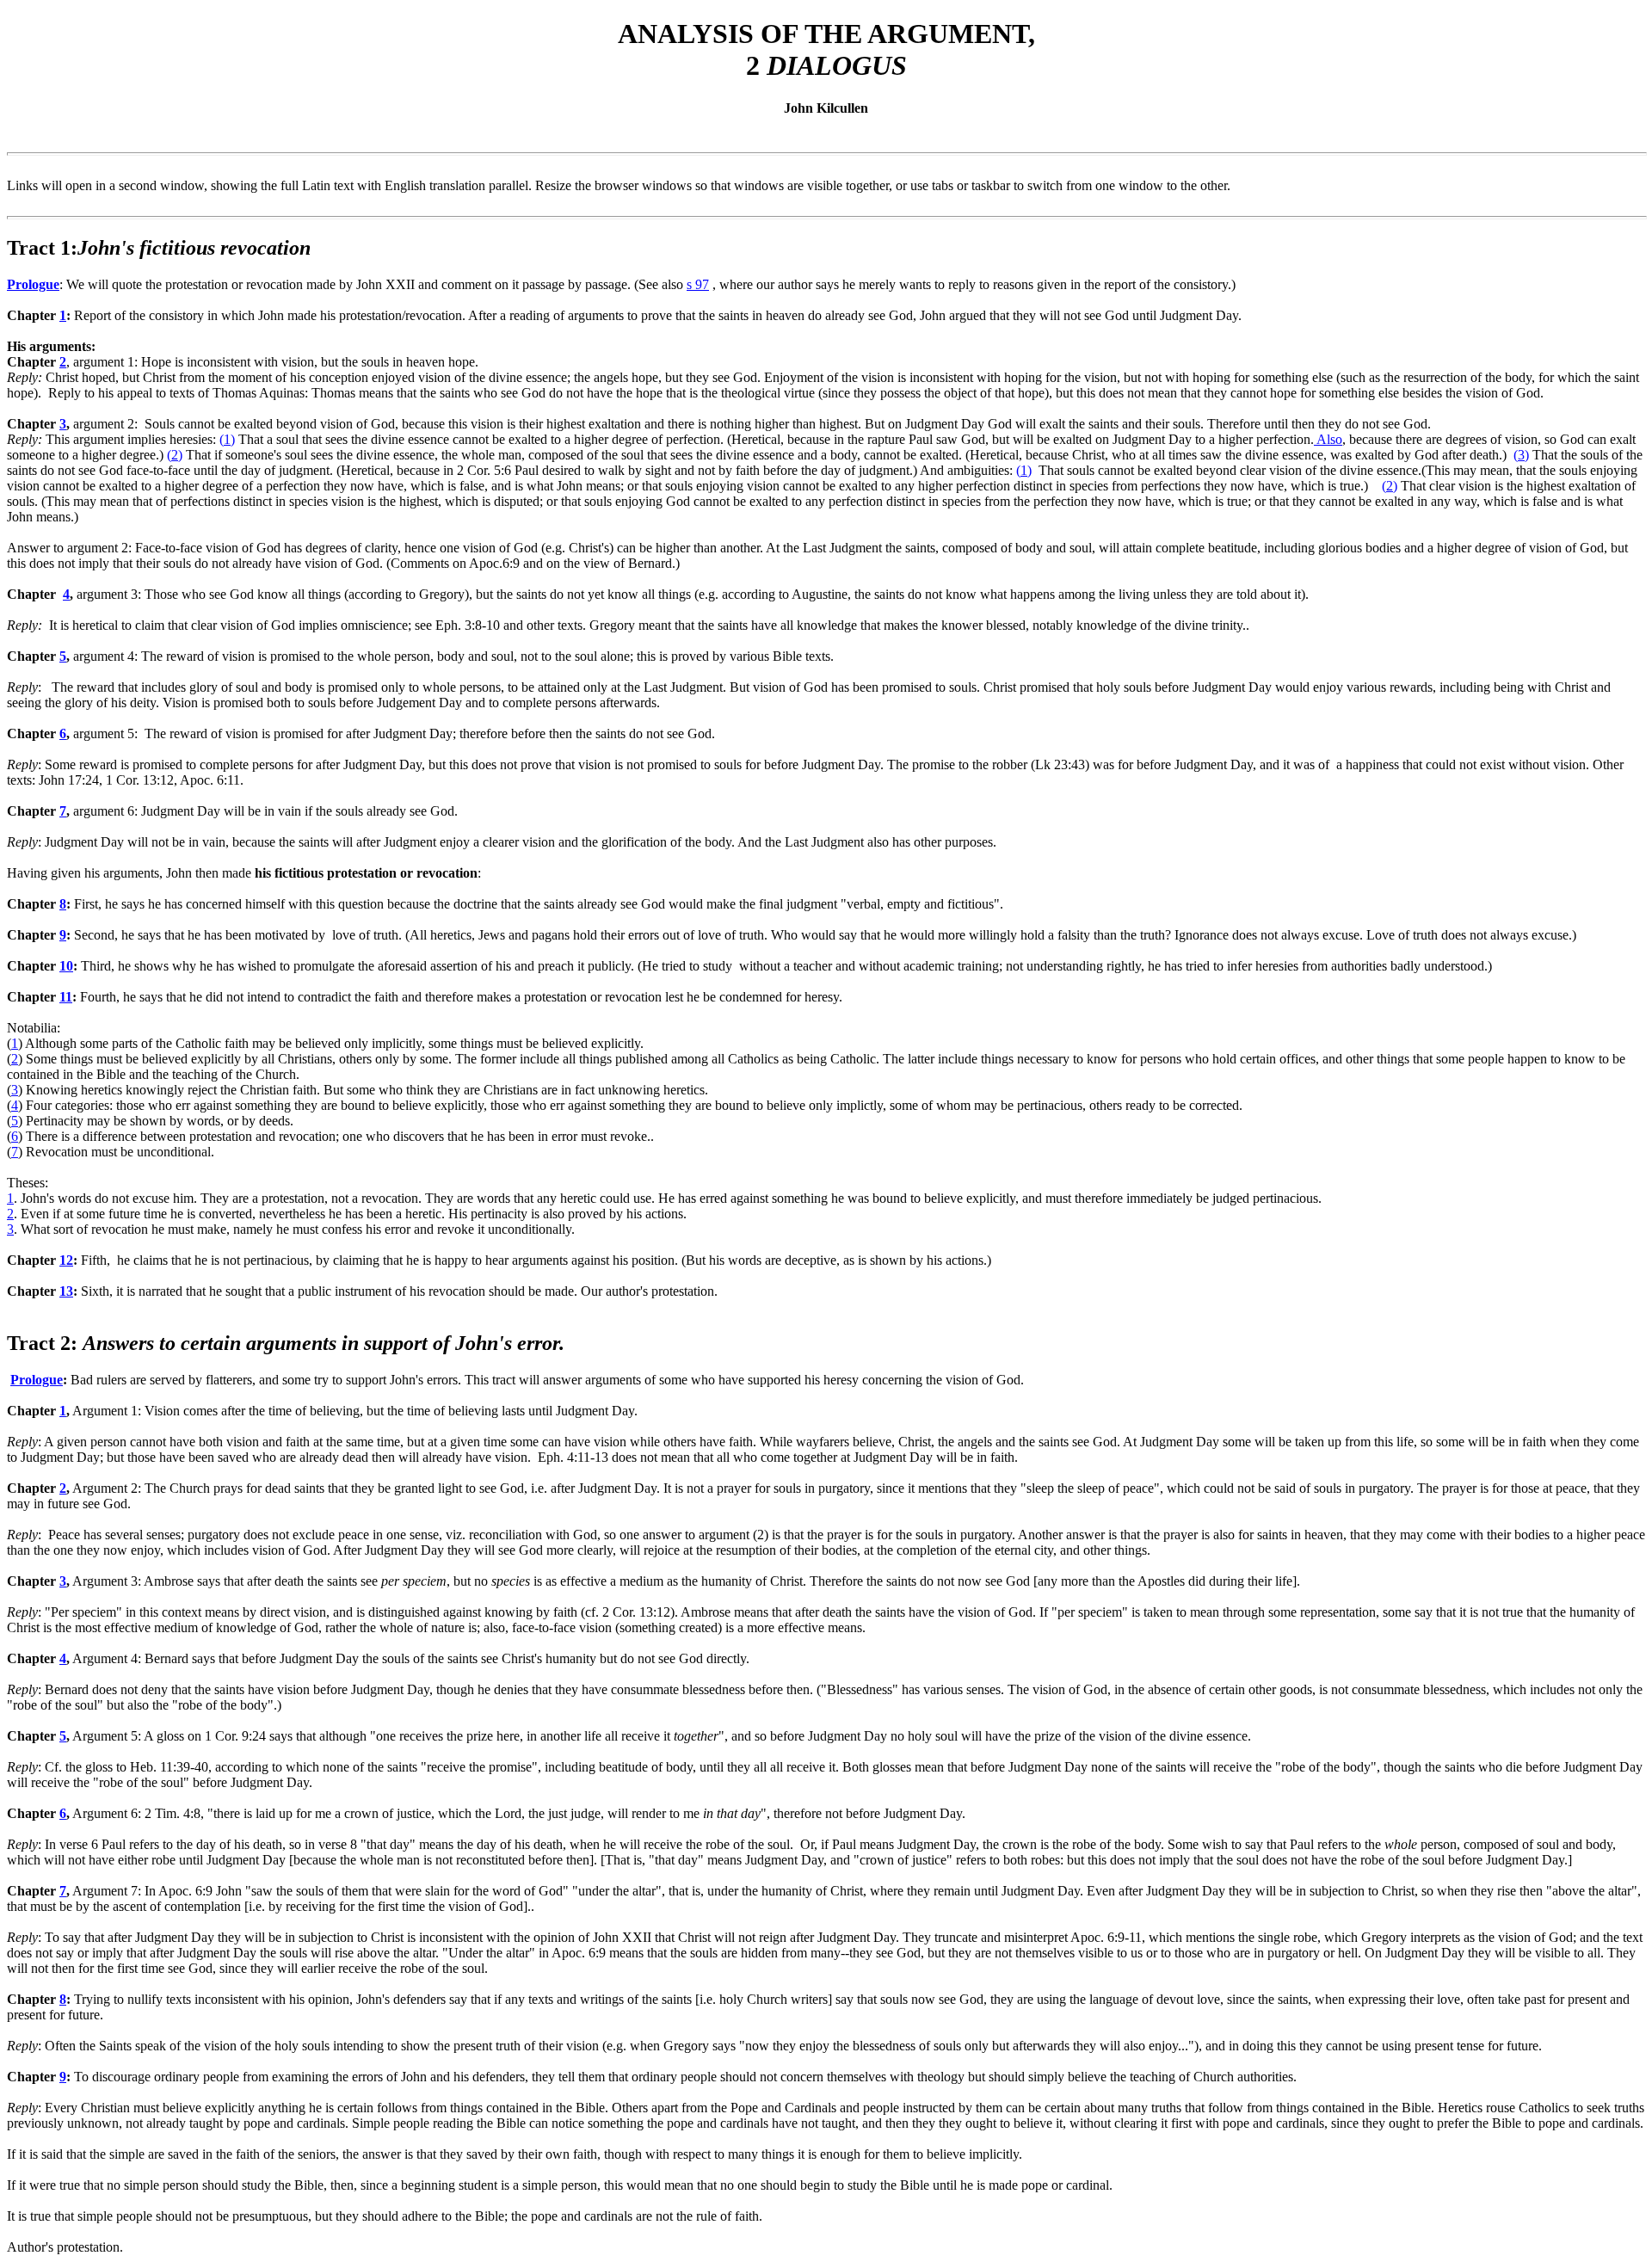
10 (66, 966)
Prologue (33, 284)
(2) (175, 455)
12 (66, 1260)
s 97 (698, 284)
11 (66, 997)
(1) (227, 439)
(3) (1521, 455)
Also (1328, 439)
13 (66, 1291)
